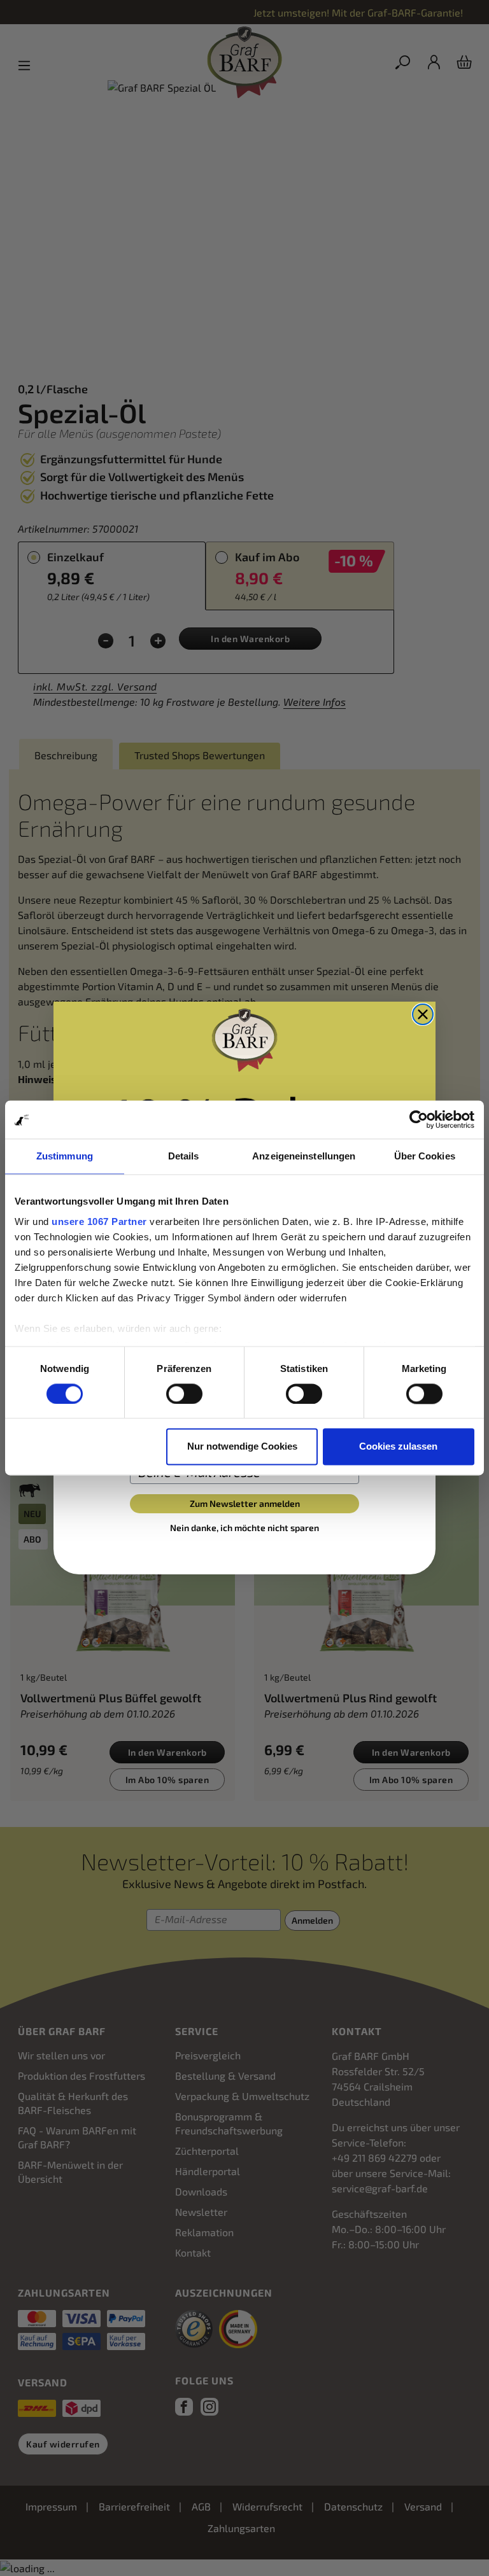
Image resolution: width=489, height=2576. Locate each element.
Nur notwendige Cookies (242, 1447)
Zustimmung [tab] (65, 1156)
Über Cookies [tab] (425, 1156)
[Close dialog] (423, 1014)
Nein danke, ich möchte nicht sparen (244, 1528)
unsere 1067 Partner (99, 1221)
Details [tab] (184, 1156)
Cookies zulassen (398, 1447)
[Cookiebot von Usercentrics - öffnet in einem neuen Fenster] (419, 1119)
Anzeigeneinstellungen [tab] (304, 1156)
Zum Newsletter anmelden (245, 1503)
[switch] (184, 1394)
